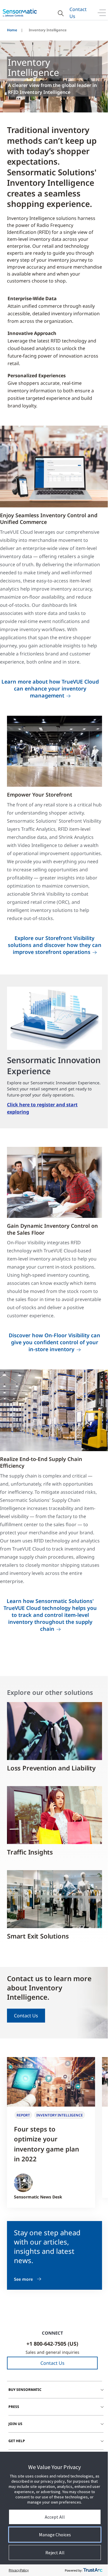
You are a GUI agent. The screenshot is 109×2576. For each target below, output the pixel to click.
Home (12, 30)
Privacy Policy (19, 2570)
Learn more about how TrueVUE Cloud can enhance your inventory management (50, 688)
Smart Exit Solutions (38, 1936)
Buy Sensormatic (25, 2390)
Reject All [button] (55, 2553)
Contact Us (78, 13)
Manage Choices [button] (55, 2535)
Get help (17, 2441)
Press (14, 2407)
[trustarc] (93, 2570)
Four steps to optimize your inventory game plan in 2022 (47, 2144)
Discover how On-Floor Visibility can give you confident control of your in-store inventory (54, 1342)
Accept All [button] (55, 2517)
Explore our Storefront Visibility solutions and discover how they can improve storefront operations (55, 945)
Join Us (15, 2424)
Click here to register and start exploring (42, 1108)
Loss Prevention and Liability (51, 1768)
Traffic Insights (30, 1852)
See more (23, 2279)
